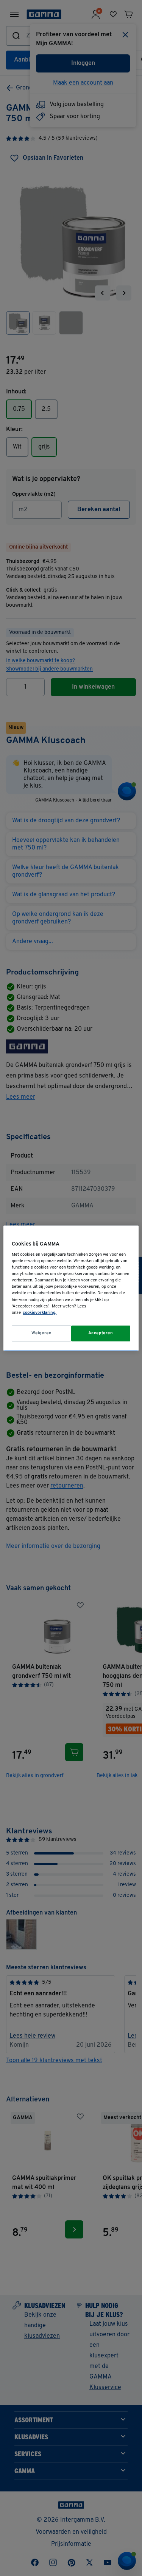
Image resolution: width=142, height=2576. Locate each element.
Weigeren (42, 1333)
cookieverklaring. (40, 1313)
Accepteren (101, 1333)
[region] (71, 1288)
